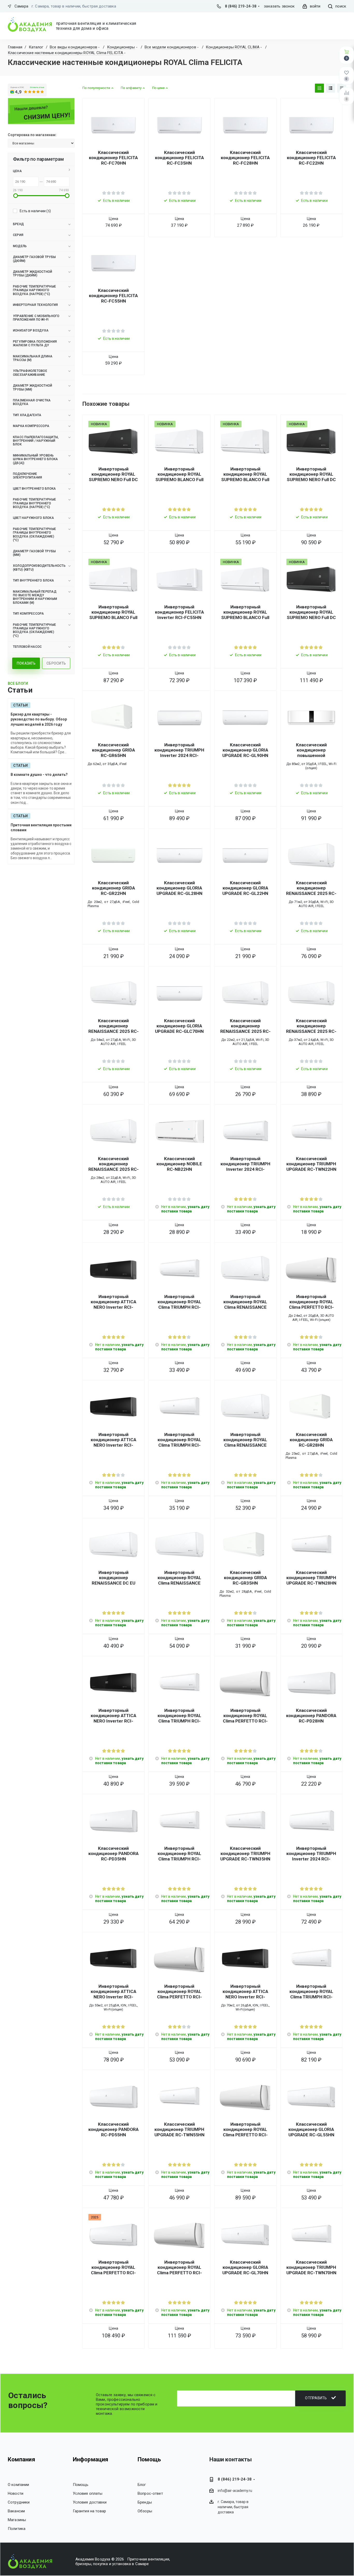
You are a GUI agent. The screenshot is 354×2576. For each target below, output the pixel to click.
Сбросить (56, 663)
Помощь (81, 2485)
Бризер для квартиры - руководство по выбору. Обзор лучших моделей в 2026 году (39, 719)
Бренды (145, 2502)
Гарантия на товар (90, 2511)
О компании (19, 2485)
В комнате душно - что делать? (39, 775)
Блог (142, 2485)
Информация (91, 2459)
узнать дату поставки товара (185, 1209)
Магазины (17, 2520)
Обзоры (145, 2511)
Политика (17, 2529)
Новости (16, 2493)
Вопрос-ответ (150, 2493)
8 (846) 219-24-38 (241, 6)
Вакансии (16, 2511)
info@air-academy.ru (235, 2491)
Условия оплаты (88, 2493)
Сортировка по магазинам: (32, 135)
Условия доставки (90, 2502)
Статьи (20, 705)
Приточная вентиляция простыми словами (41, 828)
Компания (22, 2459)
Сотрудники (19, 2502)
